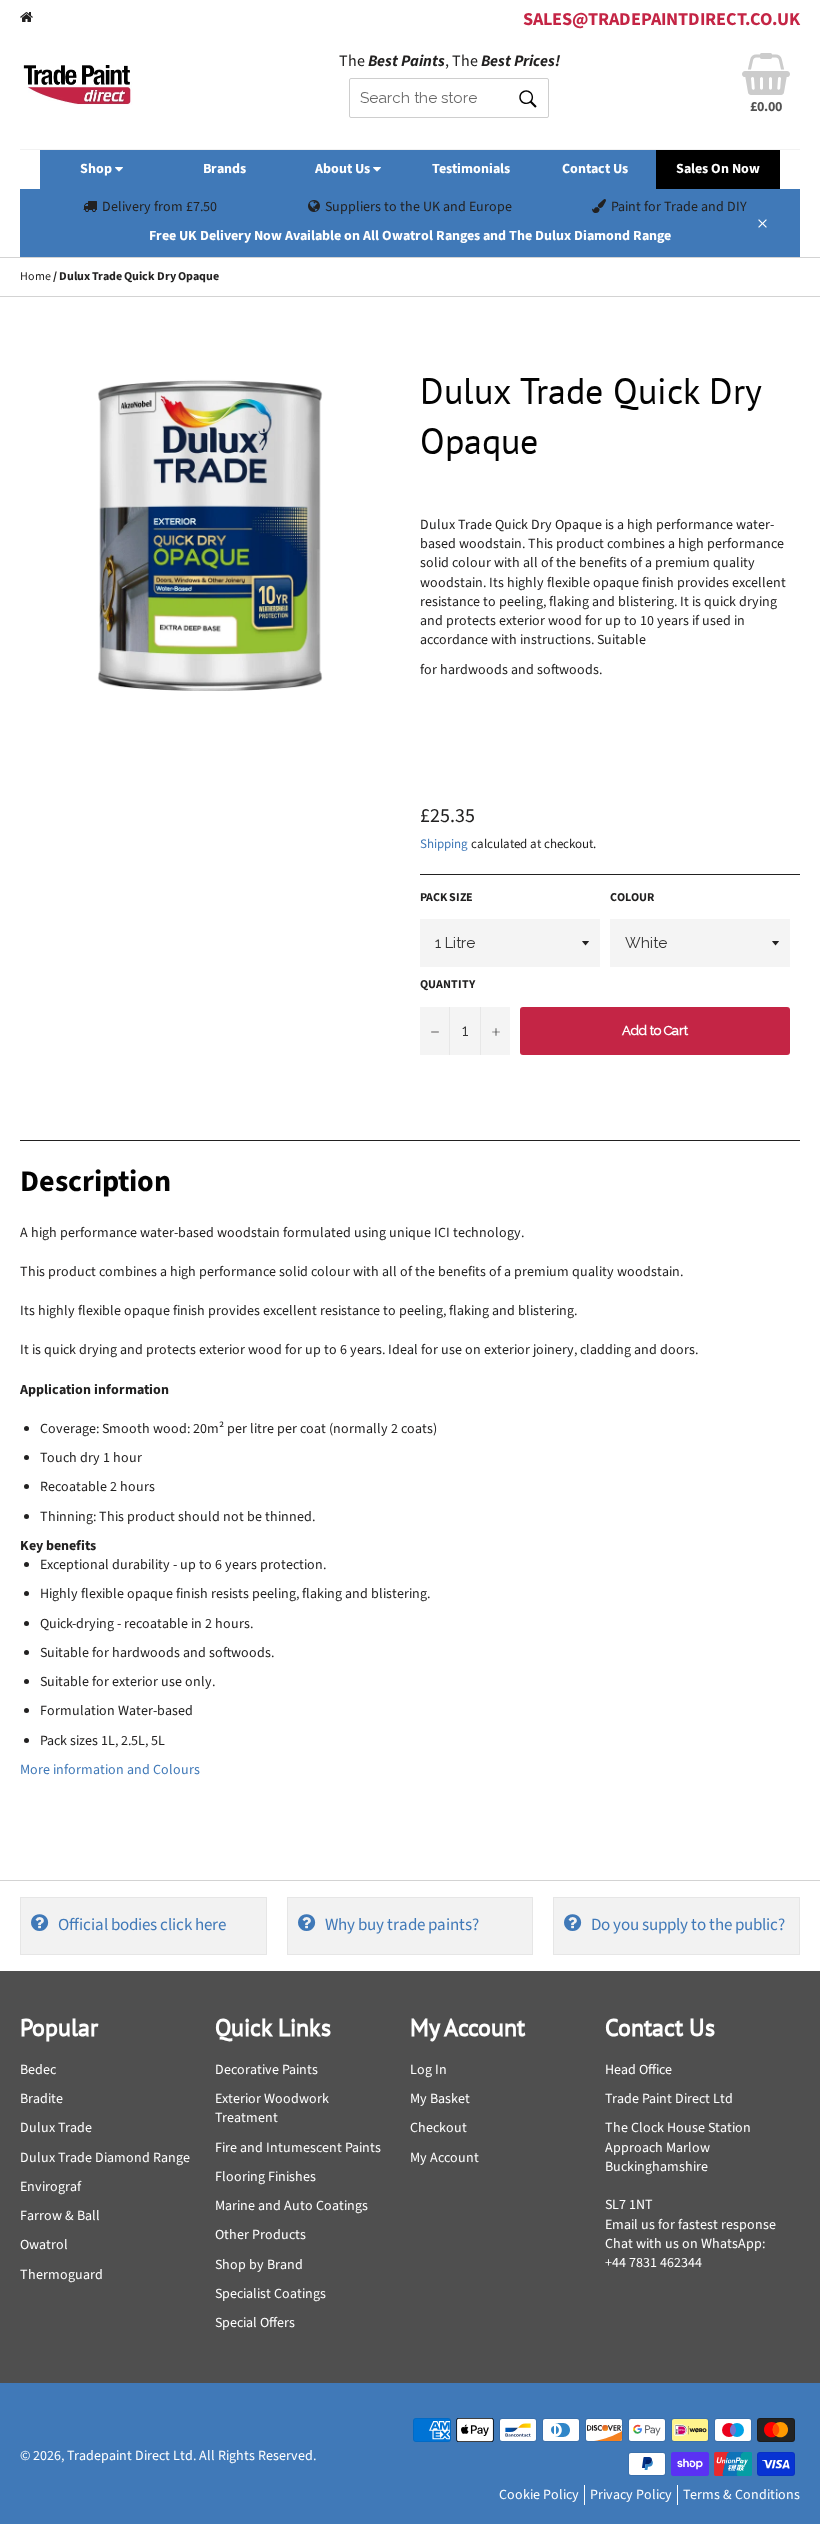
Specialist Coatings (270, 2294)
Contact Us (595, 169)
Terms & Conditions (741, 2495)
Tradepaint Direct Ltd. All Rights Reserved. (191, 2456)
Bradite (41, 2099)
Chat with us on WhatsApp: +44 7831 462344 (685, 2253)
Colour (632, 898)
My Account (444, 2158)
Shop (97, 169)
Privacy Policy (631, 2495)
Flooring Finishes (265, 2177)
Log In (428, 2070)
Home (35, 276)
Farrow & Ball (60, 2216)
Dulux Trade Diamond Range (105, 2158)
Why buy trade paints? (402, 1925)
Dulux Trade (56, 2128)
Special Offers (255, 2323)
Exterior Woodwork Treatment (272, 2108)
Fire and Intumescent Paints (298, 2148)
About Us (344, 169)
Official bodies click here (142, 1925)
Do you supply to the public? (688, 1925)
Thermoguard (61, 2275)
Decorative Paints (266, 2070)
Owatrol (44, 2245)
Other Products (260, 2235)
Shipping (444, 844)
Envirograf (50, 2187)
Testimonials (471, 169)
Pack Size (446, 898)
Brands (224, 169)
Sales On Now (718, 169)
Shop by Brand (259, 2265)
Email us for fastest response (690, 2225)
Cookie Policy (539, 2495)
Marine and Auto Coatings (291, 2206)
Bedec (38, 2070)
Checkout (438, 2128)
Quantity (447, 985)
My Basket (440, 2099)
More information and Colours (110, 1770)
